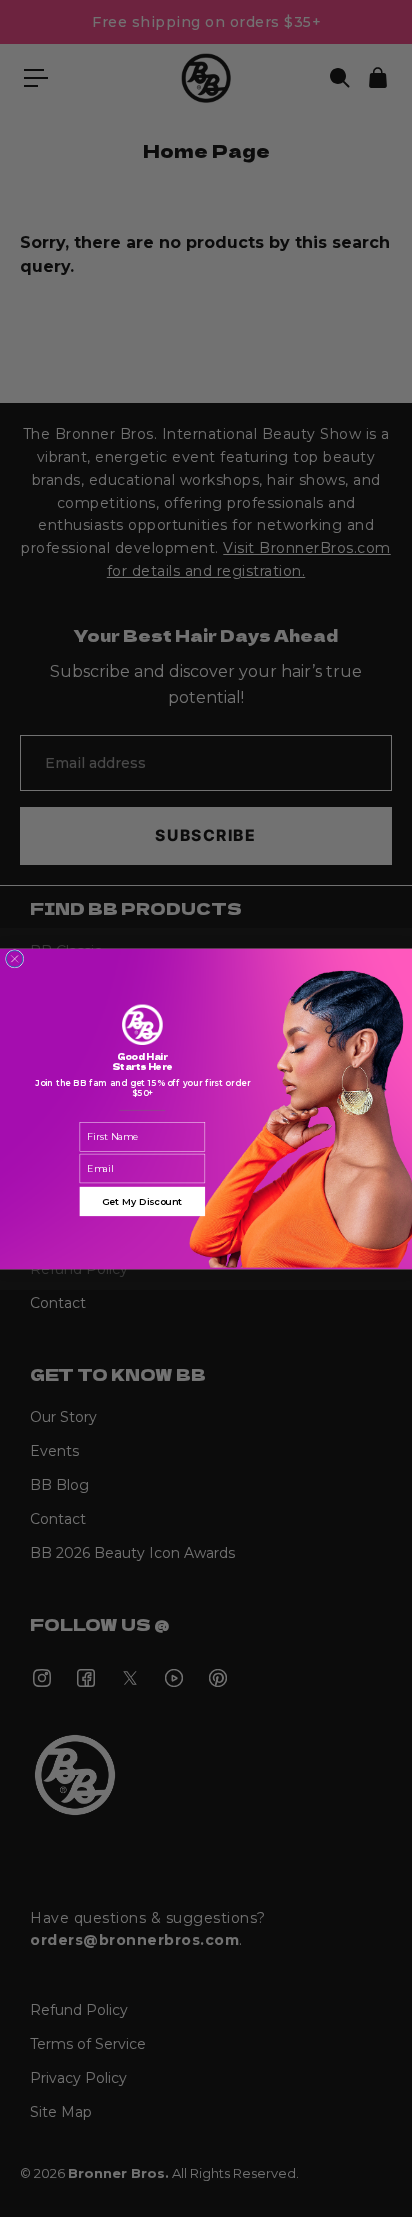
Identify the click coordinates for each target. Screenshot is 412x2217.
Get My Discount (142, 1200)
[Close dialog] (14, 958)
